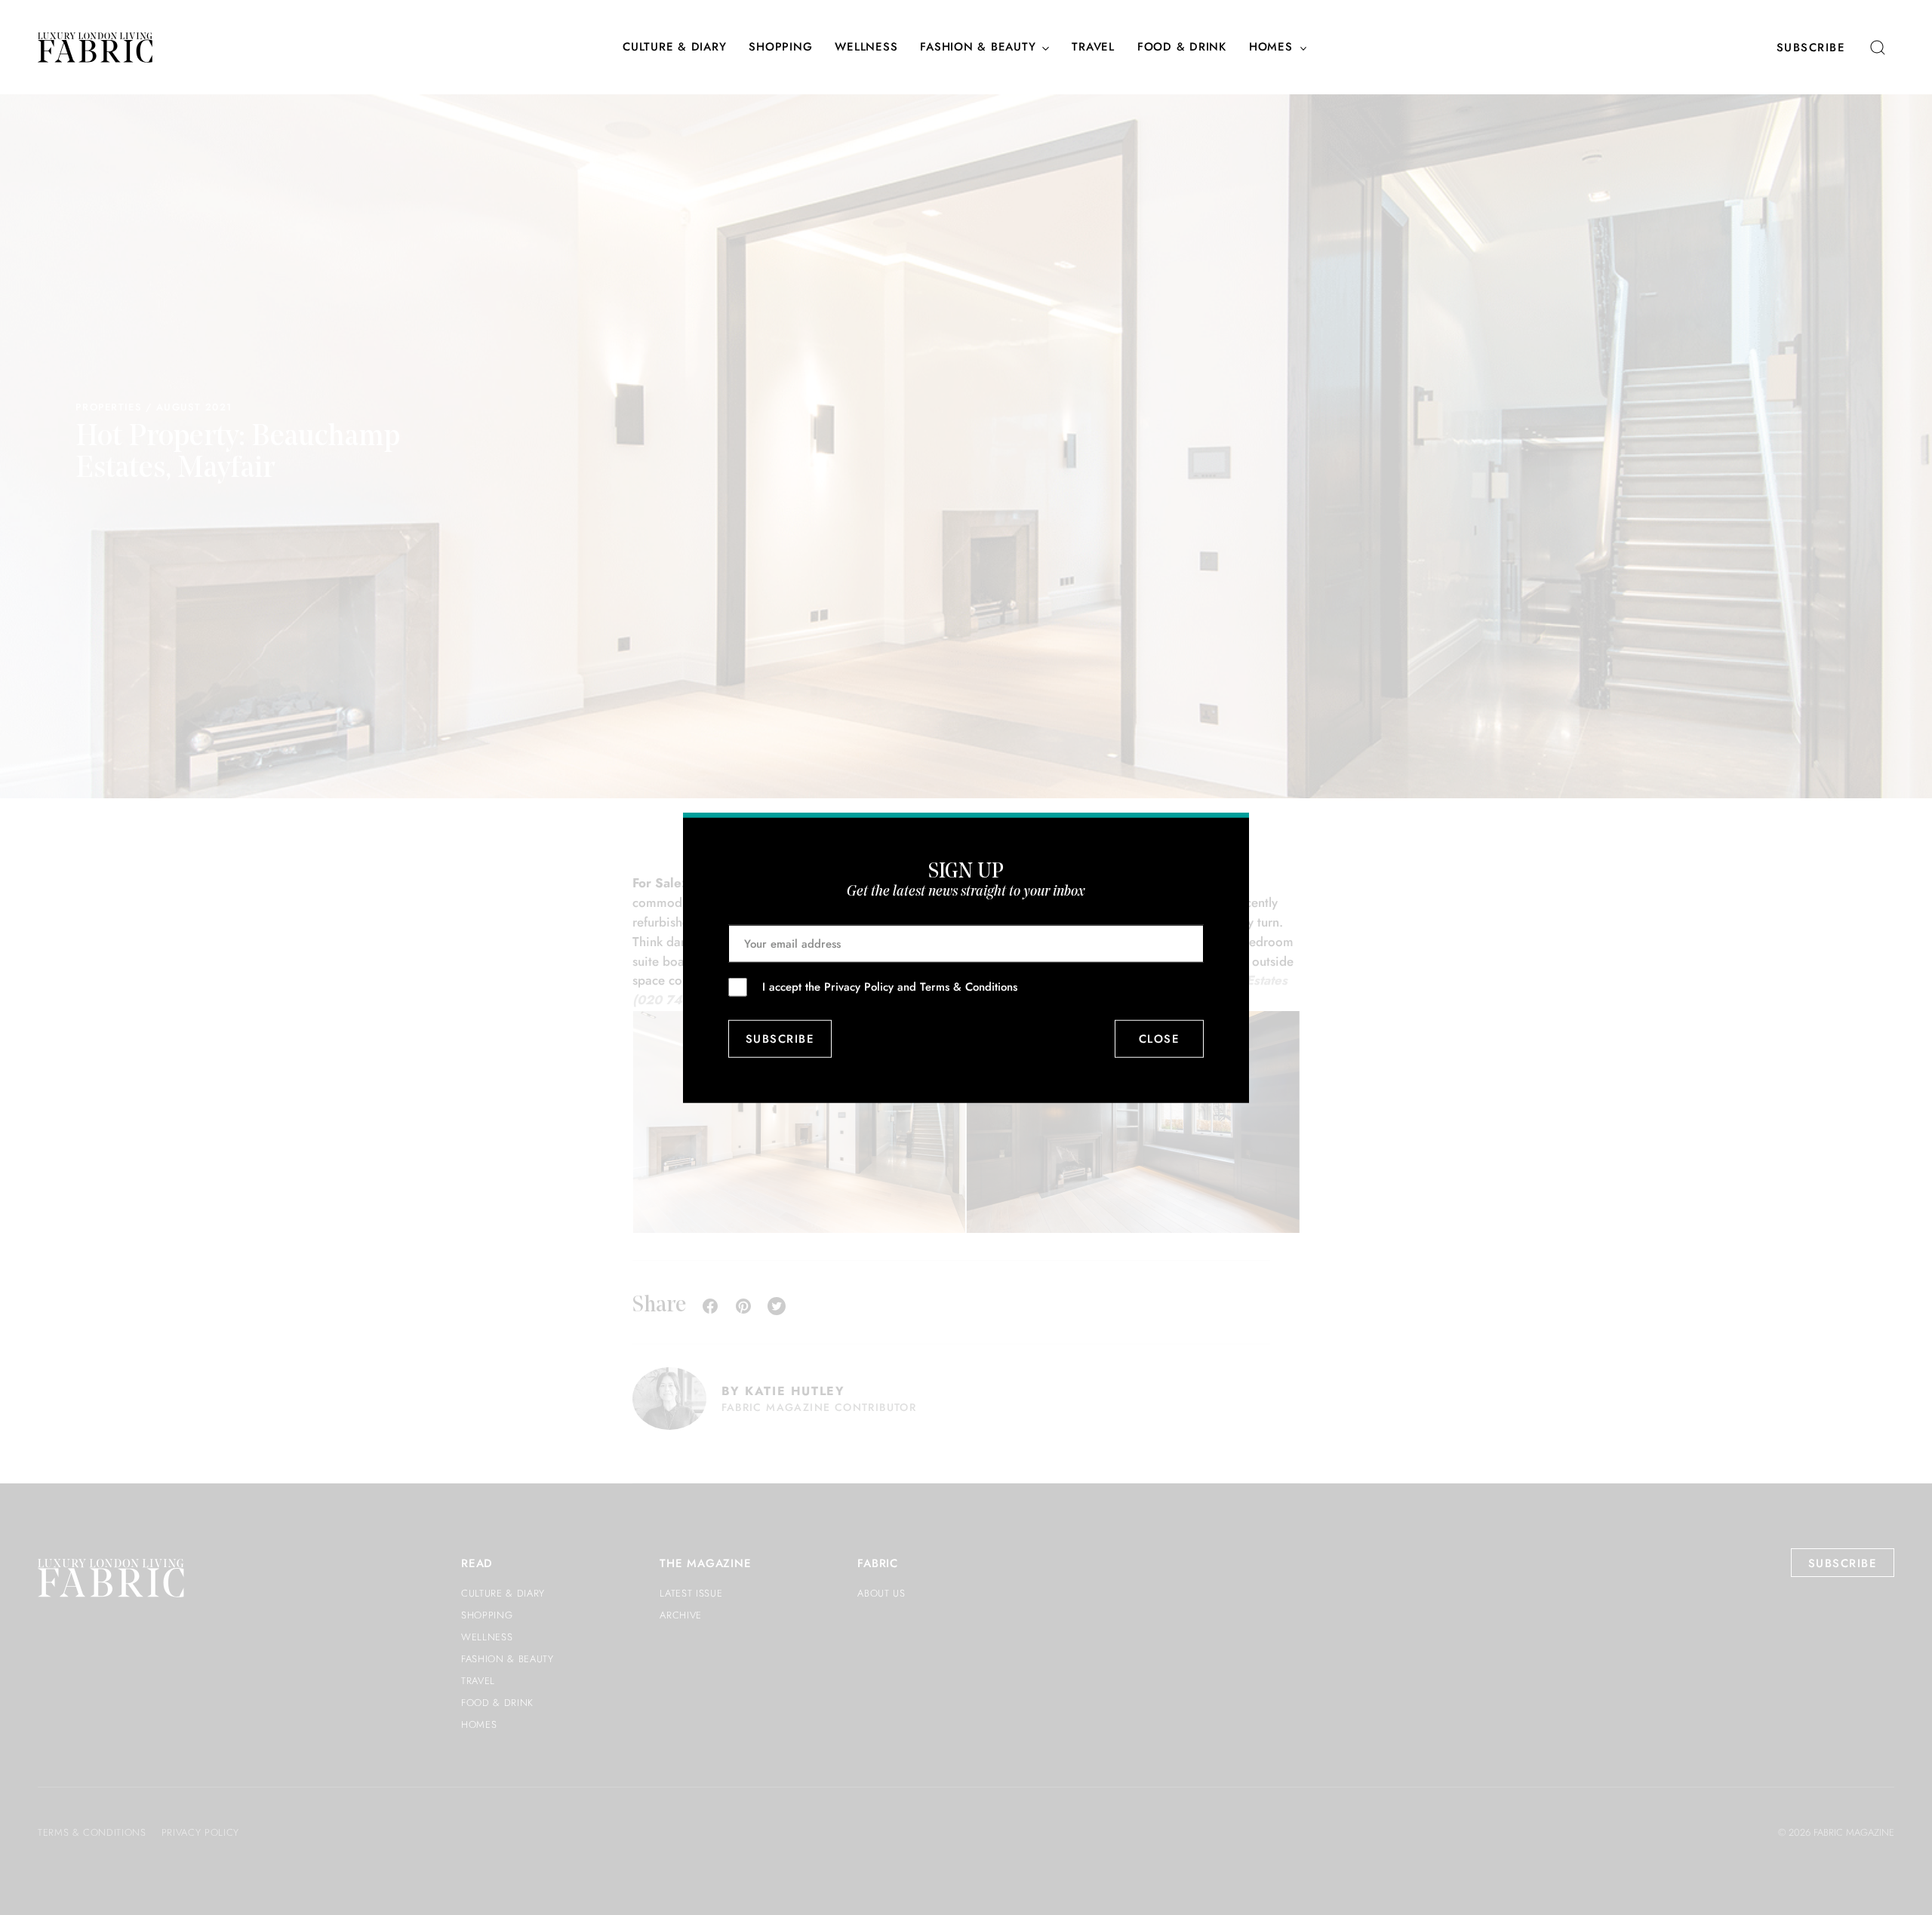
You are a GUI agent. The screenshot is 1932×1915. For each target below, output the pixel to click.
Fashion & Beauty (978, 48)
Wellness (866, 48)
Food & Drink (1182, 48)
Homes (1271, 48)
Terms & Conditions (969, 986)
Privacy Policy (859, 986)
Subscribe (1811, 48)
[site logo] (95, 48)
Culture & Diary (674, 48)
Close (1160, 1039)
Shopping (780, 48)
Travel (1093, 48)
